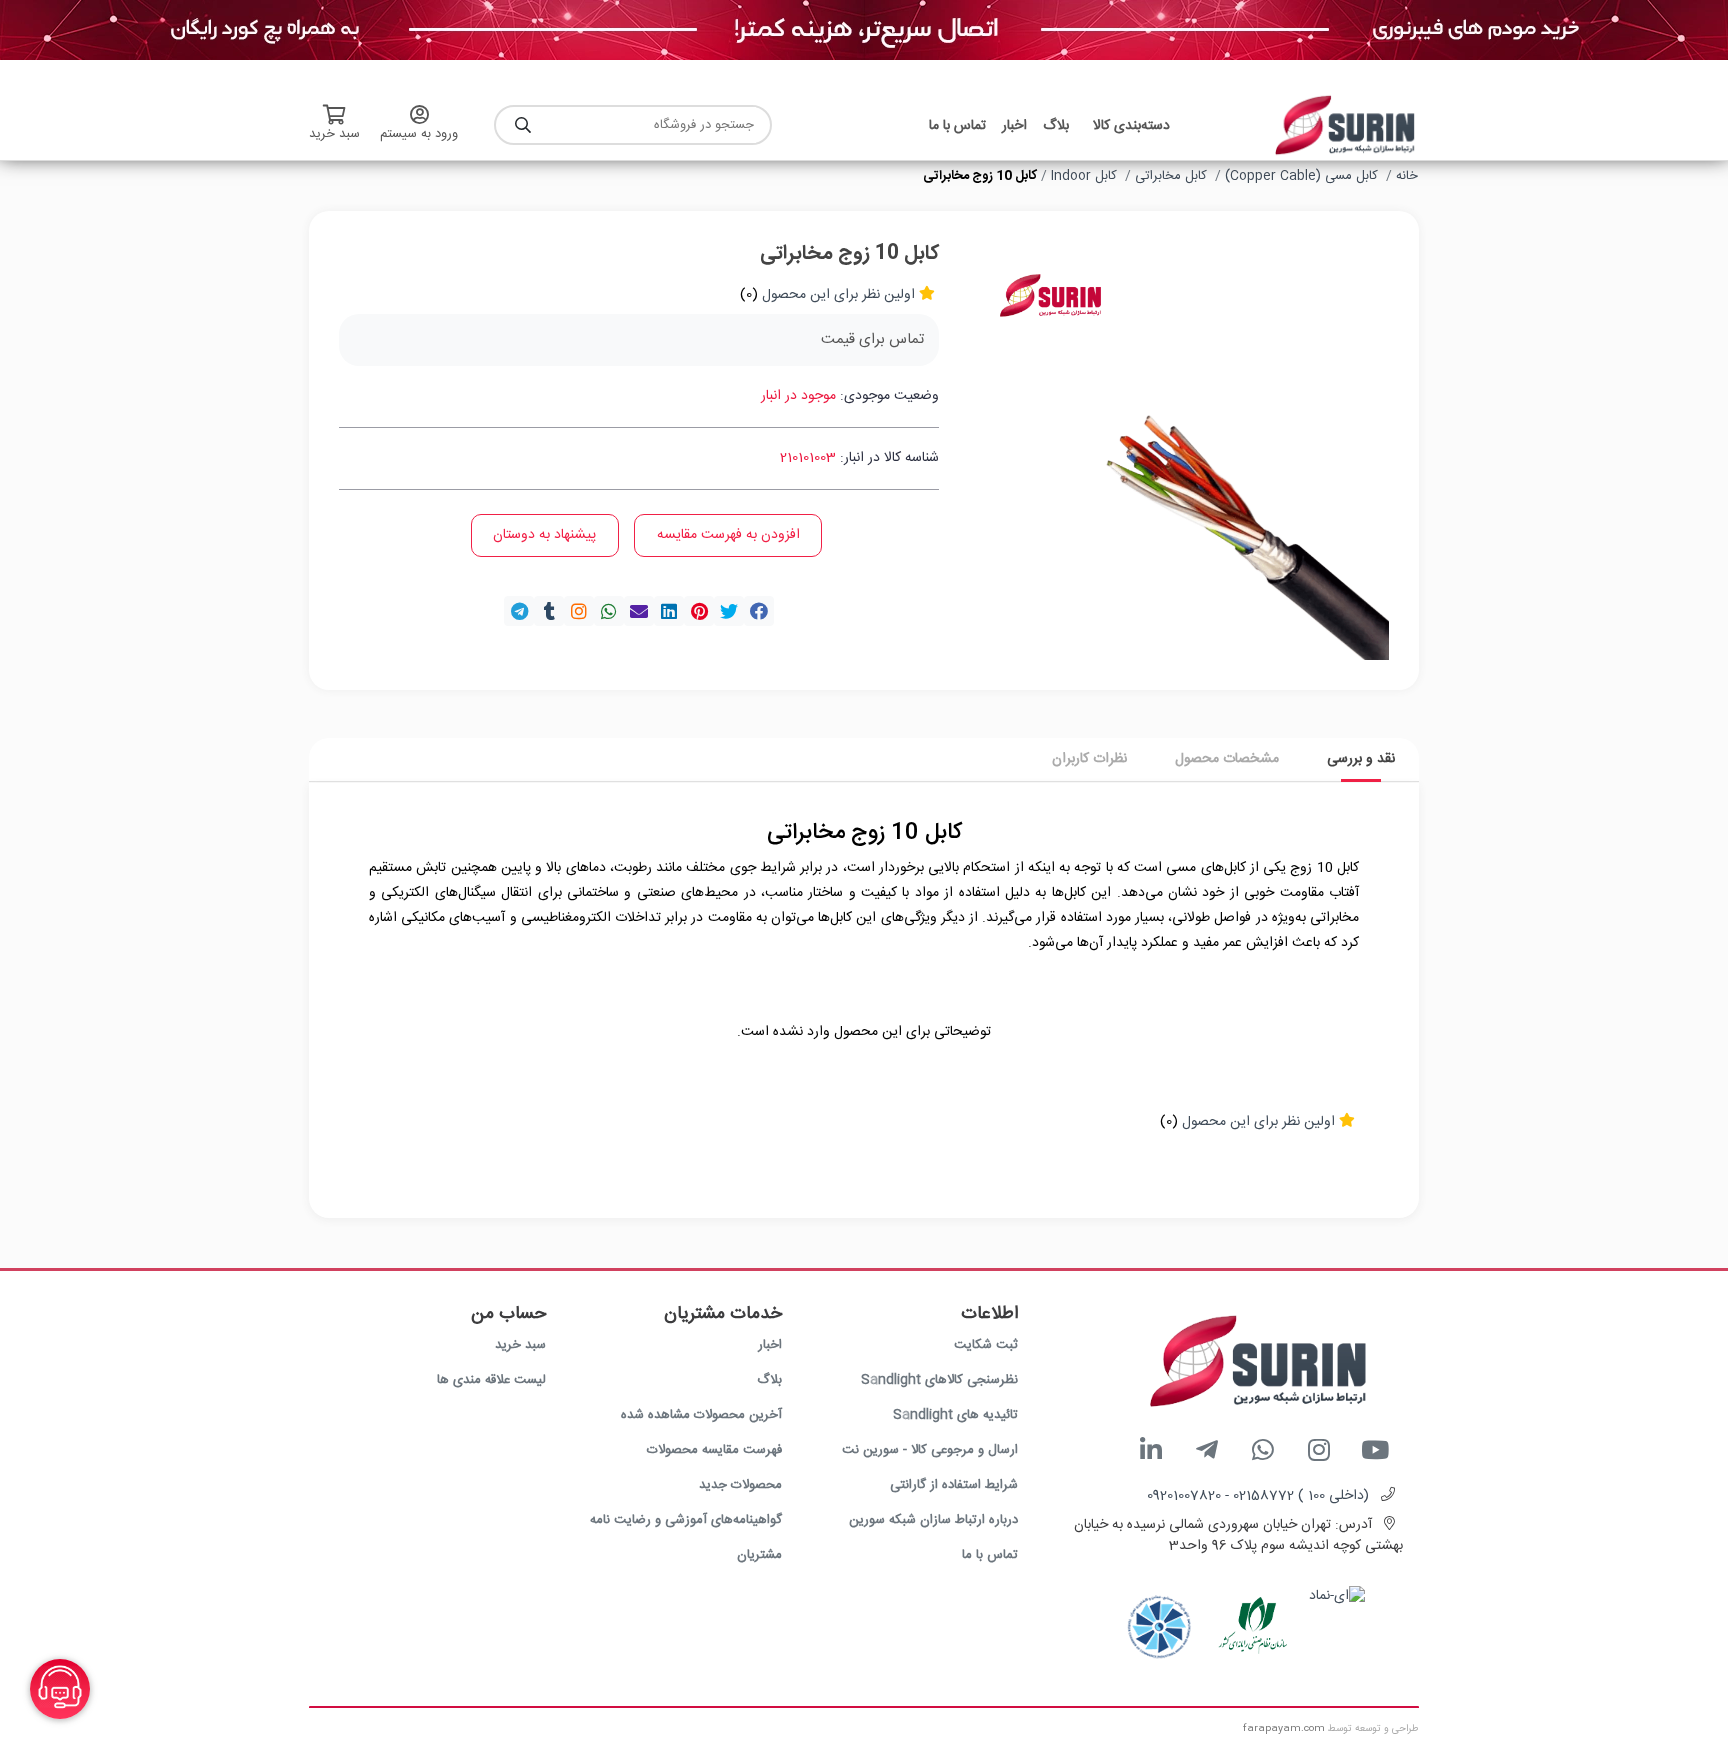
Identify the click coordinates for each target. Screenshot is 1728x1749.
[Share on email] (639, 611)
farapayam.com (1284, 1729)
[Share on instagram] (579, 611)
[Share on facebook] (759, 611)
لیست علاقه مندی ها (491, 1380)
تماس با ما (990, 1555)
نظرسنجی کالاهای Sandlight (939, 1380)
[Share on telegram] (519, 611)
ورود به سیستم (419, 134)
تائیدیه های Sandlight (955, 1415)
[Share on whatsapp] (609, 611)
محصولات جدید (740, 1485)
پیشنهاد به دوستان (544, 535)
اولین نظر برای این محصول (838, 295)
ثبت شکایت (986, 1345)
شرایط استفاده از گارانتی (954, 1485)
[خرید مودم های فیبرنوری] (864, 31)
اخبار (770, 1345)
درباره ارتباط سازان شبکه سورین (933, 1520)
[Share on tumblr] (549, 611)
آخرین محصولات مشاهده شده (701, 1415)
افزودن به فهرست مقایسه (728, 535)
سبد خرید (520, 1345)
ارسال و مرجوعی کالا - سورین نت (930, 1450)
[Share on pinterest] (699, 611)
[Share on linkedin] (669, 611)
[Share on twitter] (729, 611)
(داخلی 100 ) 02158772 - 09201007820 (1258, 1496)
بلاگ (769, 1380)
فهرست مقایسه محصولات (714, 1450)
